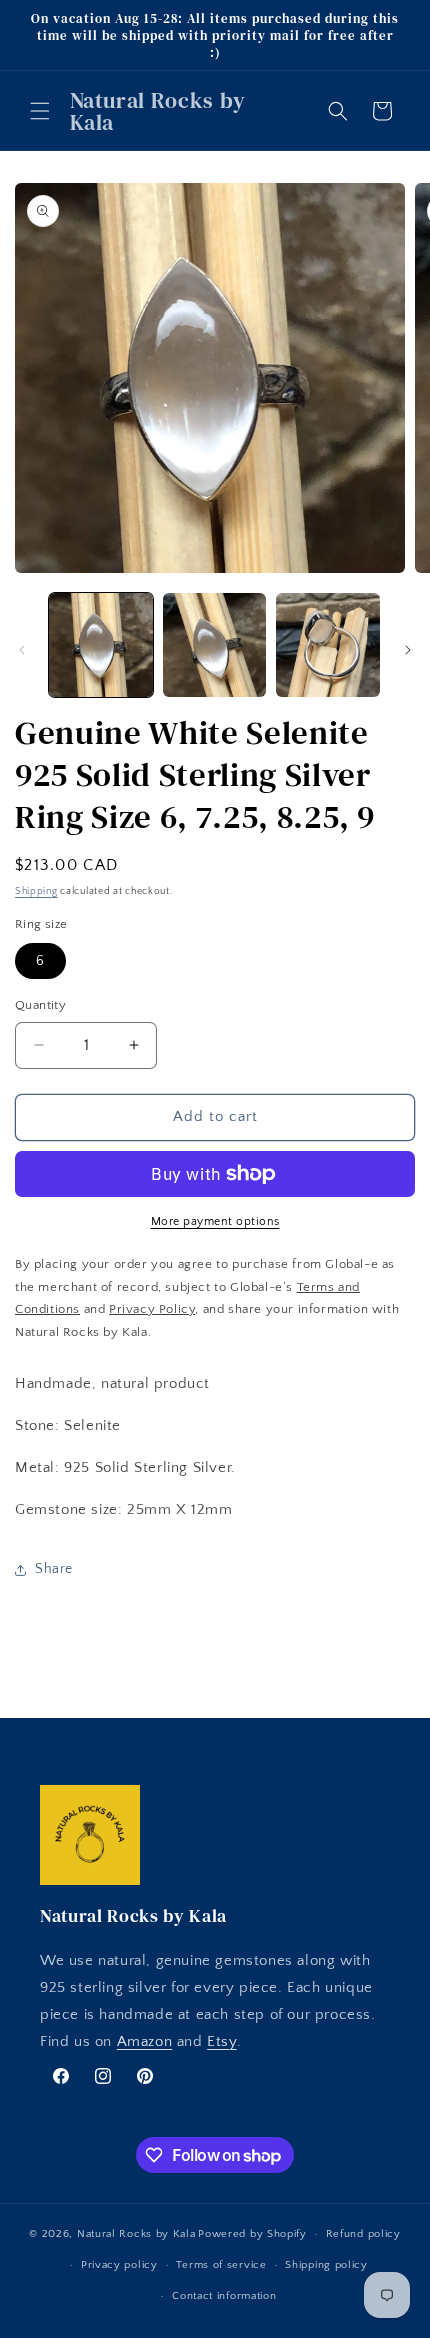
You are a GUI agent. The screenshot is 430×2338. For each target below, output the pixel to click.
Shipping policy (326, 2265)
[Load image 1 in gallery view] (101, 645)
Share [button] (54, 1569)
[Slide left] (22, 650)
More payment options (215, 1221)
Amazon (145, 2041)
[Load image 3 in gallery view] (328, 645)
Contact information (224, 2296)
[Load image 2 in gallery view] (215, 645)
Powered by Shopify (252, 2234)
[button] (40, 111)
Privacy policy (119, 2265)
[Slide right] (408, 650)
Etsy (221, 2041)
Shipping (36, 891)
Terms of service (221, 2265)
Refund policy (363, 2234)
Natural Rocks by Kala (136, 2234)
